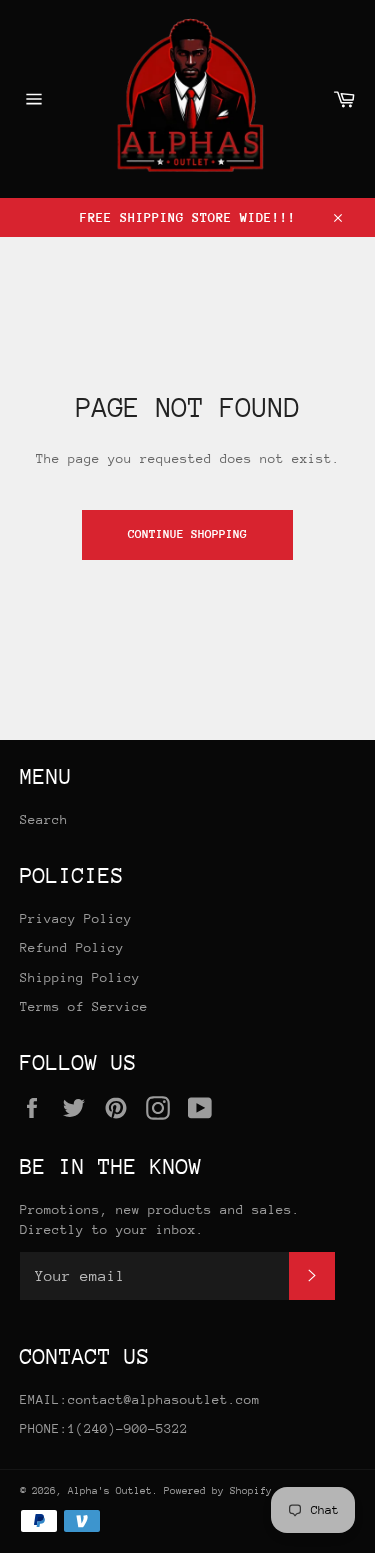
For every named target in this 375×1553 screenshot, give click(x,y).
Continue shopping (187, 534)
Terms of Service (84, 1006)
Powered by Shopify (218, 1491)
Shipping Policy (80, 977)
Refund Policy (72, 947)
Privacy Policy (76, 918)
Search (44, 819)
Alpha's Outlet (110, 1491)
